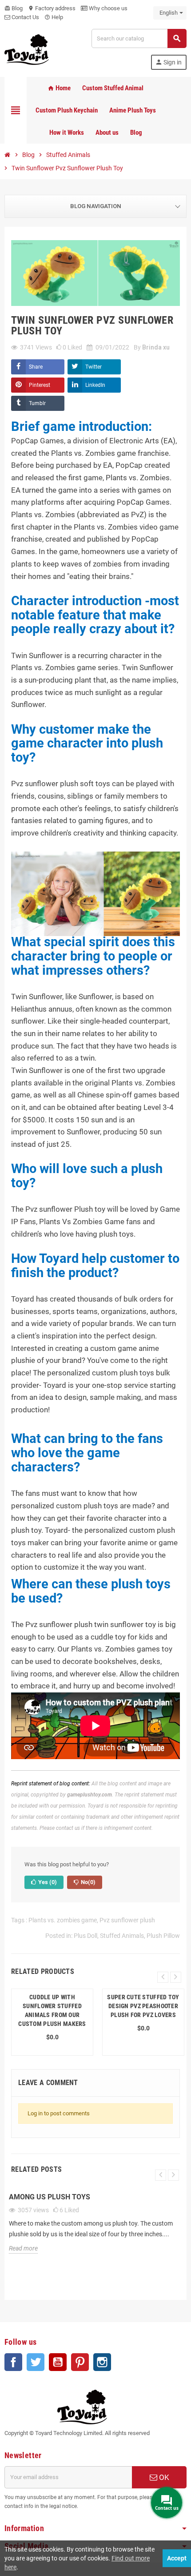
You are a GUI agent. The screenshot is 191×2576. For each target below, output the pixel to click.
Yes (47, 1882)
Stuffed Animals (122, 1936)
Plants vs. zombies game (63, 1920)
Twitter (94, 367)
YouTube (58, 2362)
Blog (14, 8)
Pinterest (40, 385)
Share (36, 367)
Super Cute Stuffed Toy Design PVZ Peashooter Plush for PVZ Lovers (143, 2006)
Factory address (52, 8)
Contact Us (25, 17)
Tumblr (37, 403)
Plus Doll (86, 1936)
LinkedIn (95, 385)
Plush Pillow (163, 1936)
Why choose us (107, 8)
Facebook (13, 2362)
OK (163, 2477)
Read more (23, 2248)
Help (54, 17)
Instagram (102, 2362)
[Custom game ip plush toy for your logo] (27, 49)
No (88, 1882)
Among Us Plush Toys (50, 2197)
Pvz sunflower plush (127, 1920)
